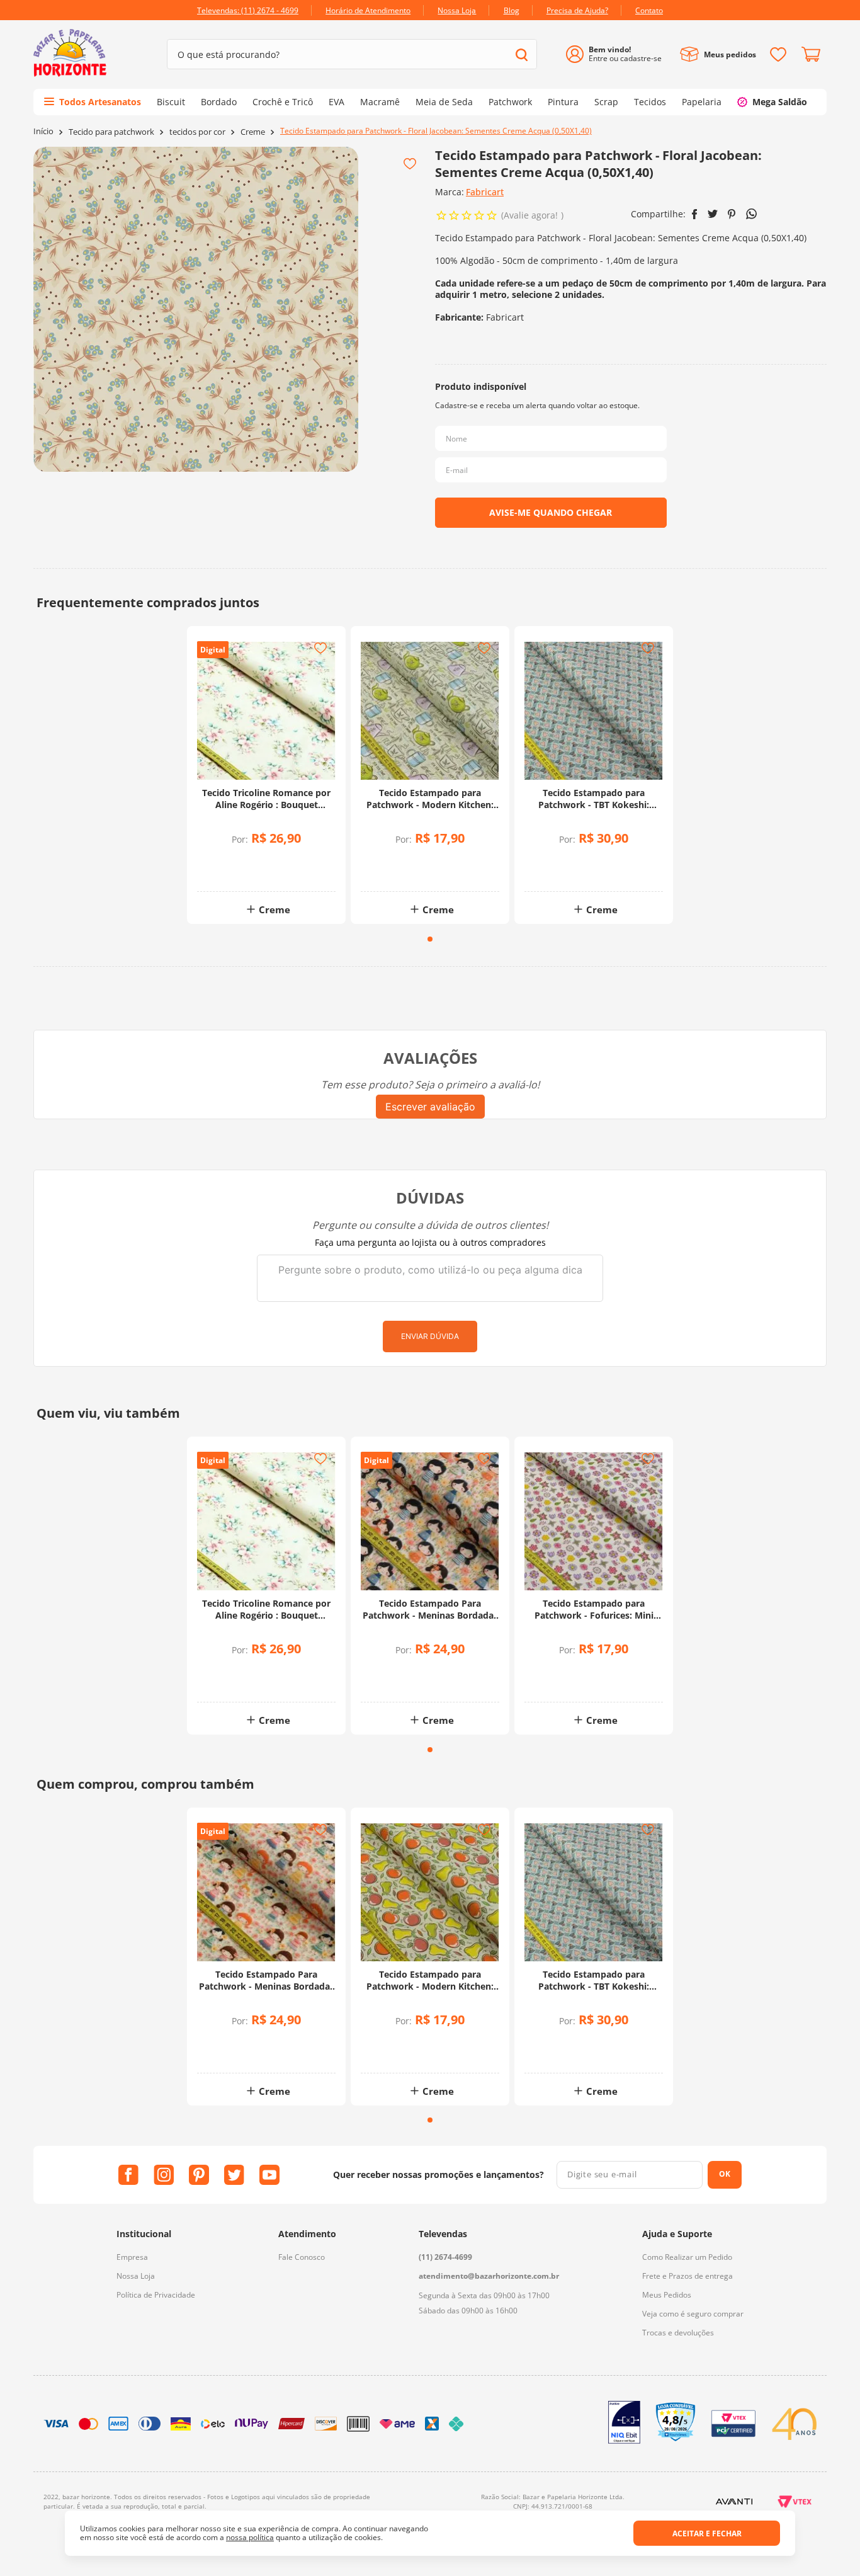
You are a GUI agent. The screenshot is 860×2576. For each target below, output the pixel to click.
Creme (253, 132)
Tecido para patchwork (111, 132)
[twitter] (713, 214)
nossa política (250, 2537)
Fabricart (485, 192)
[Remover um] (233, 871)
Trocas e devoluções (678, 2333)
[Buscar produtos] (522, 54)
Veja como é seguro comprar (693, 2314)
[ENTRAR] (619, 54)
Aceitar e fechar (707, 2533)
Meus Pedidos (667, 2295)
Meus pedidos (730, 54)
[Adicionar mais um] (233, 862)
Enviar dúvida (430, 1336)
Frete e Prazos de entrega (687, 2276)
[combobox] (352, 54)
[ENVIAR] (551, 513)
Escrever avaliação (430, 1107)
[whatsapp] (751, 214)
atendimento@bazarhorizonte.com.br (489, 2276)
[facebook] (695, 214)
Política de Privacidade (156, 2295)
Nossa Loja (136, 2276)
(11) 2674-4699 (445, 2257)
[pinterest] (732, 214)
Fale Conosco (302, 2257)
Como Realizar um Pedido (687, 2257)
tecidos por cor (197, 132)
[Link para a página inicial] (43, 131)
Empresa (132, 2257)
